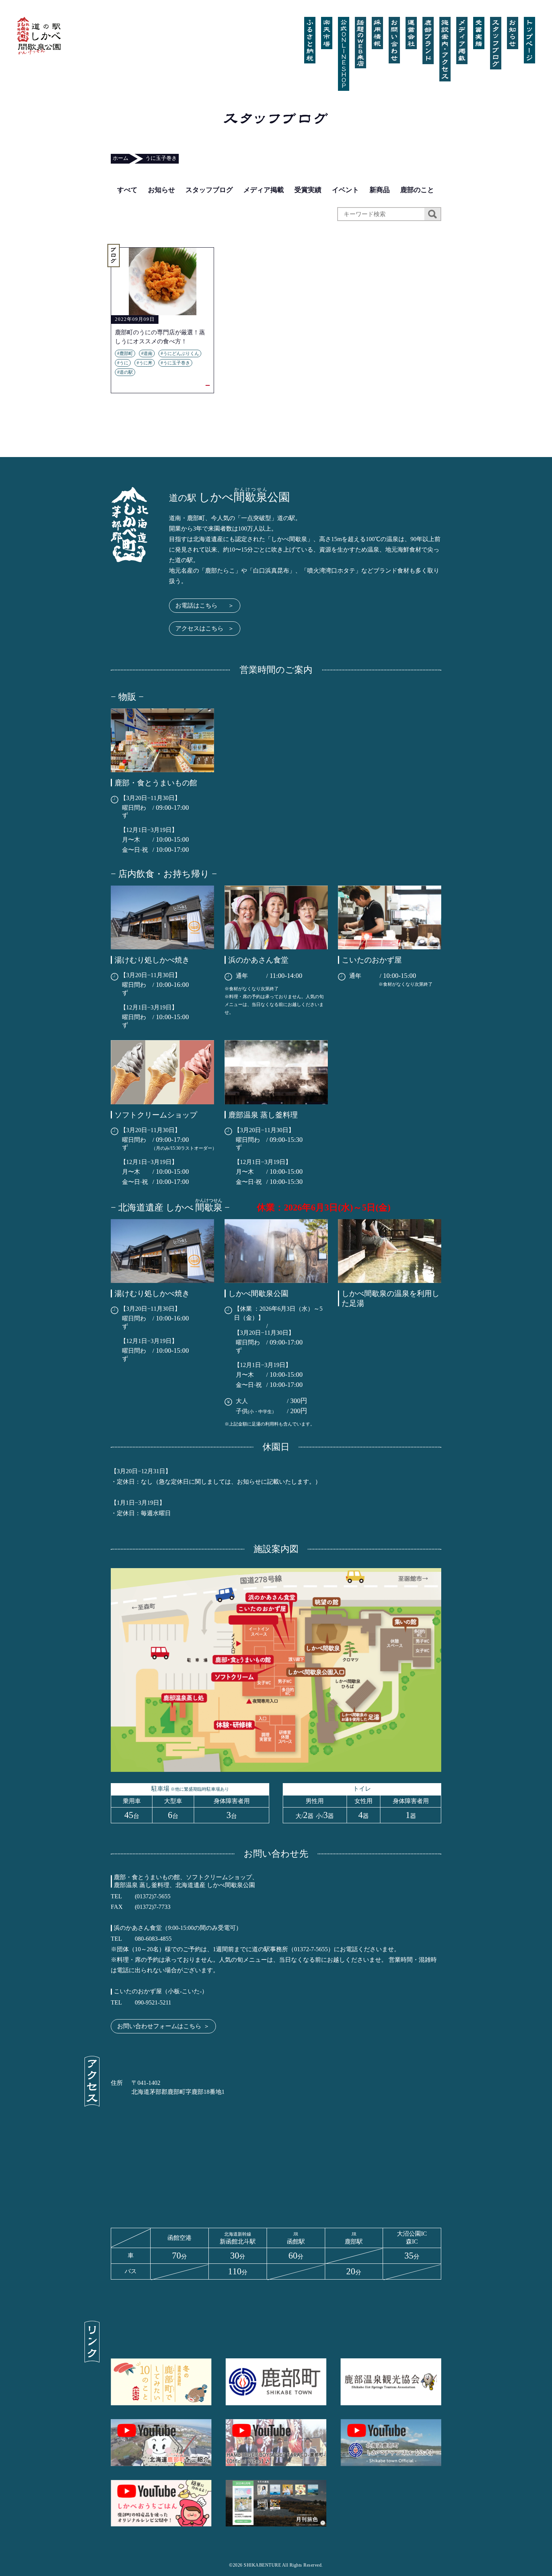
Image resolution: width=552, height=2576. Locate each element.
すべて (127, 190)
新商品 (380, 190)
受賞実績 (308, 190)
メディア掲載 (264, 190)
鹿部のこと (417, 190)
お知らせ (161, 190)
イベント (345, 190)
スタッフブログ (209, 190)
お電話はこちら (205, 605)
